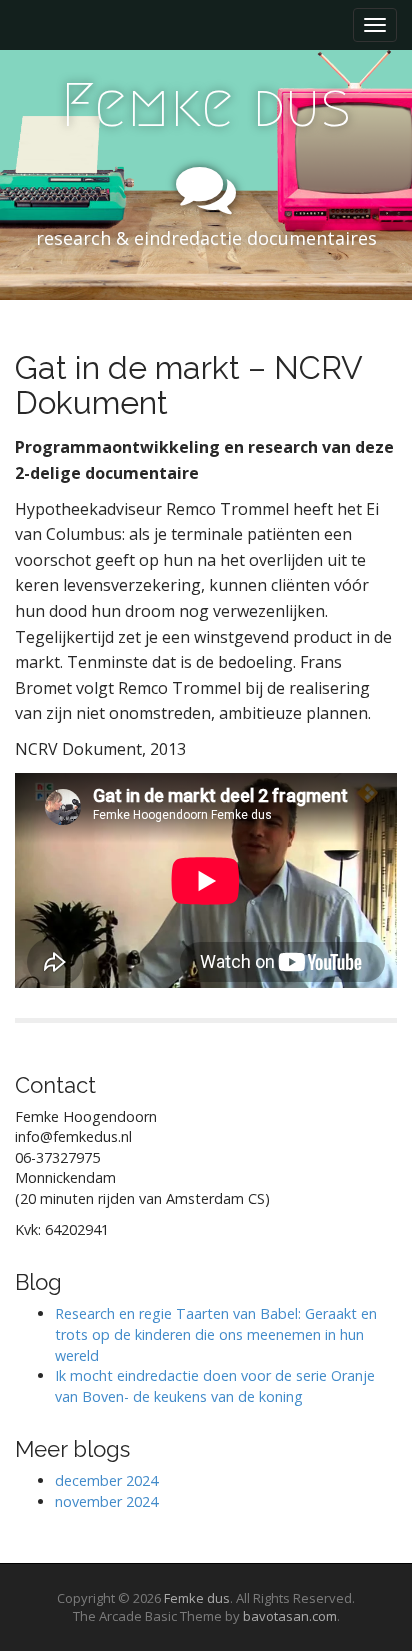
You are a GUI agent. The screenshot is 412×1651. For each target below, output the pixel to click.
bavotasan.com (290, 1616)
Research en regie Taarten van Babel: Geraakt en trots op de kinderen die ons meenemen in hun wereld (216, 1334)
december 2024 (106, 1480)
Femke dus (206, 105)
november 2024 (106, 1501)
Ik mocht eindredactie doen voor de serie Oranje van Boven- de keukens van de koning (215, 1386)
